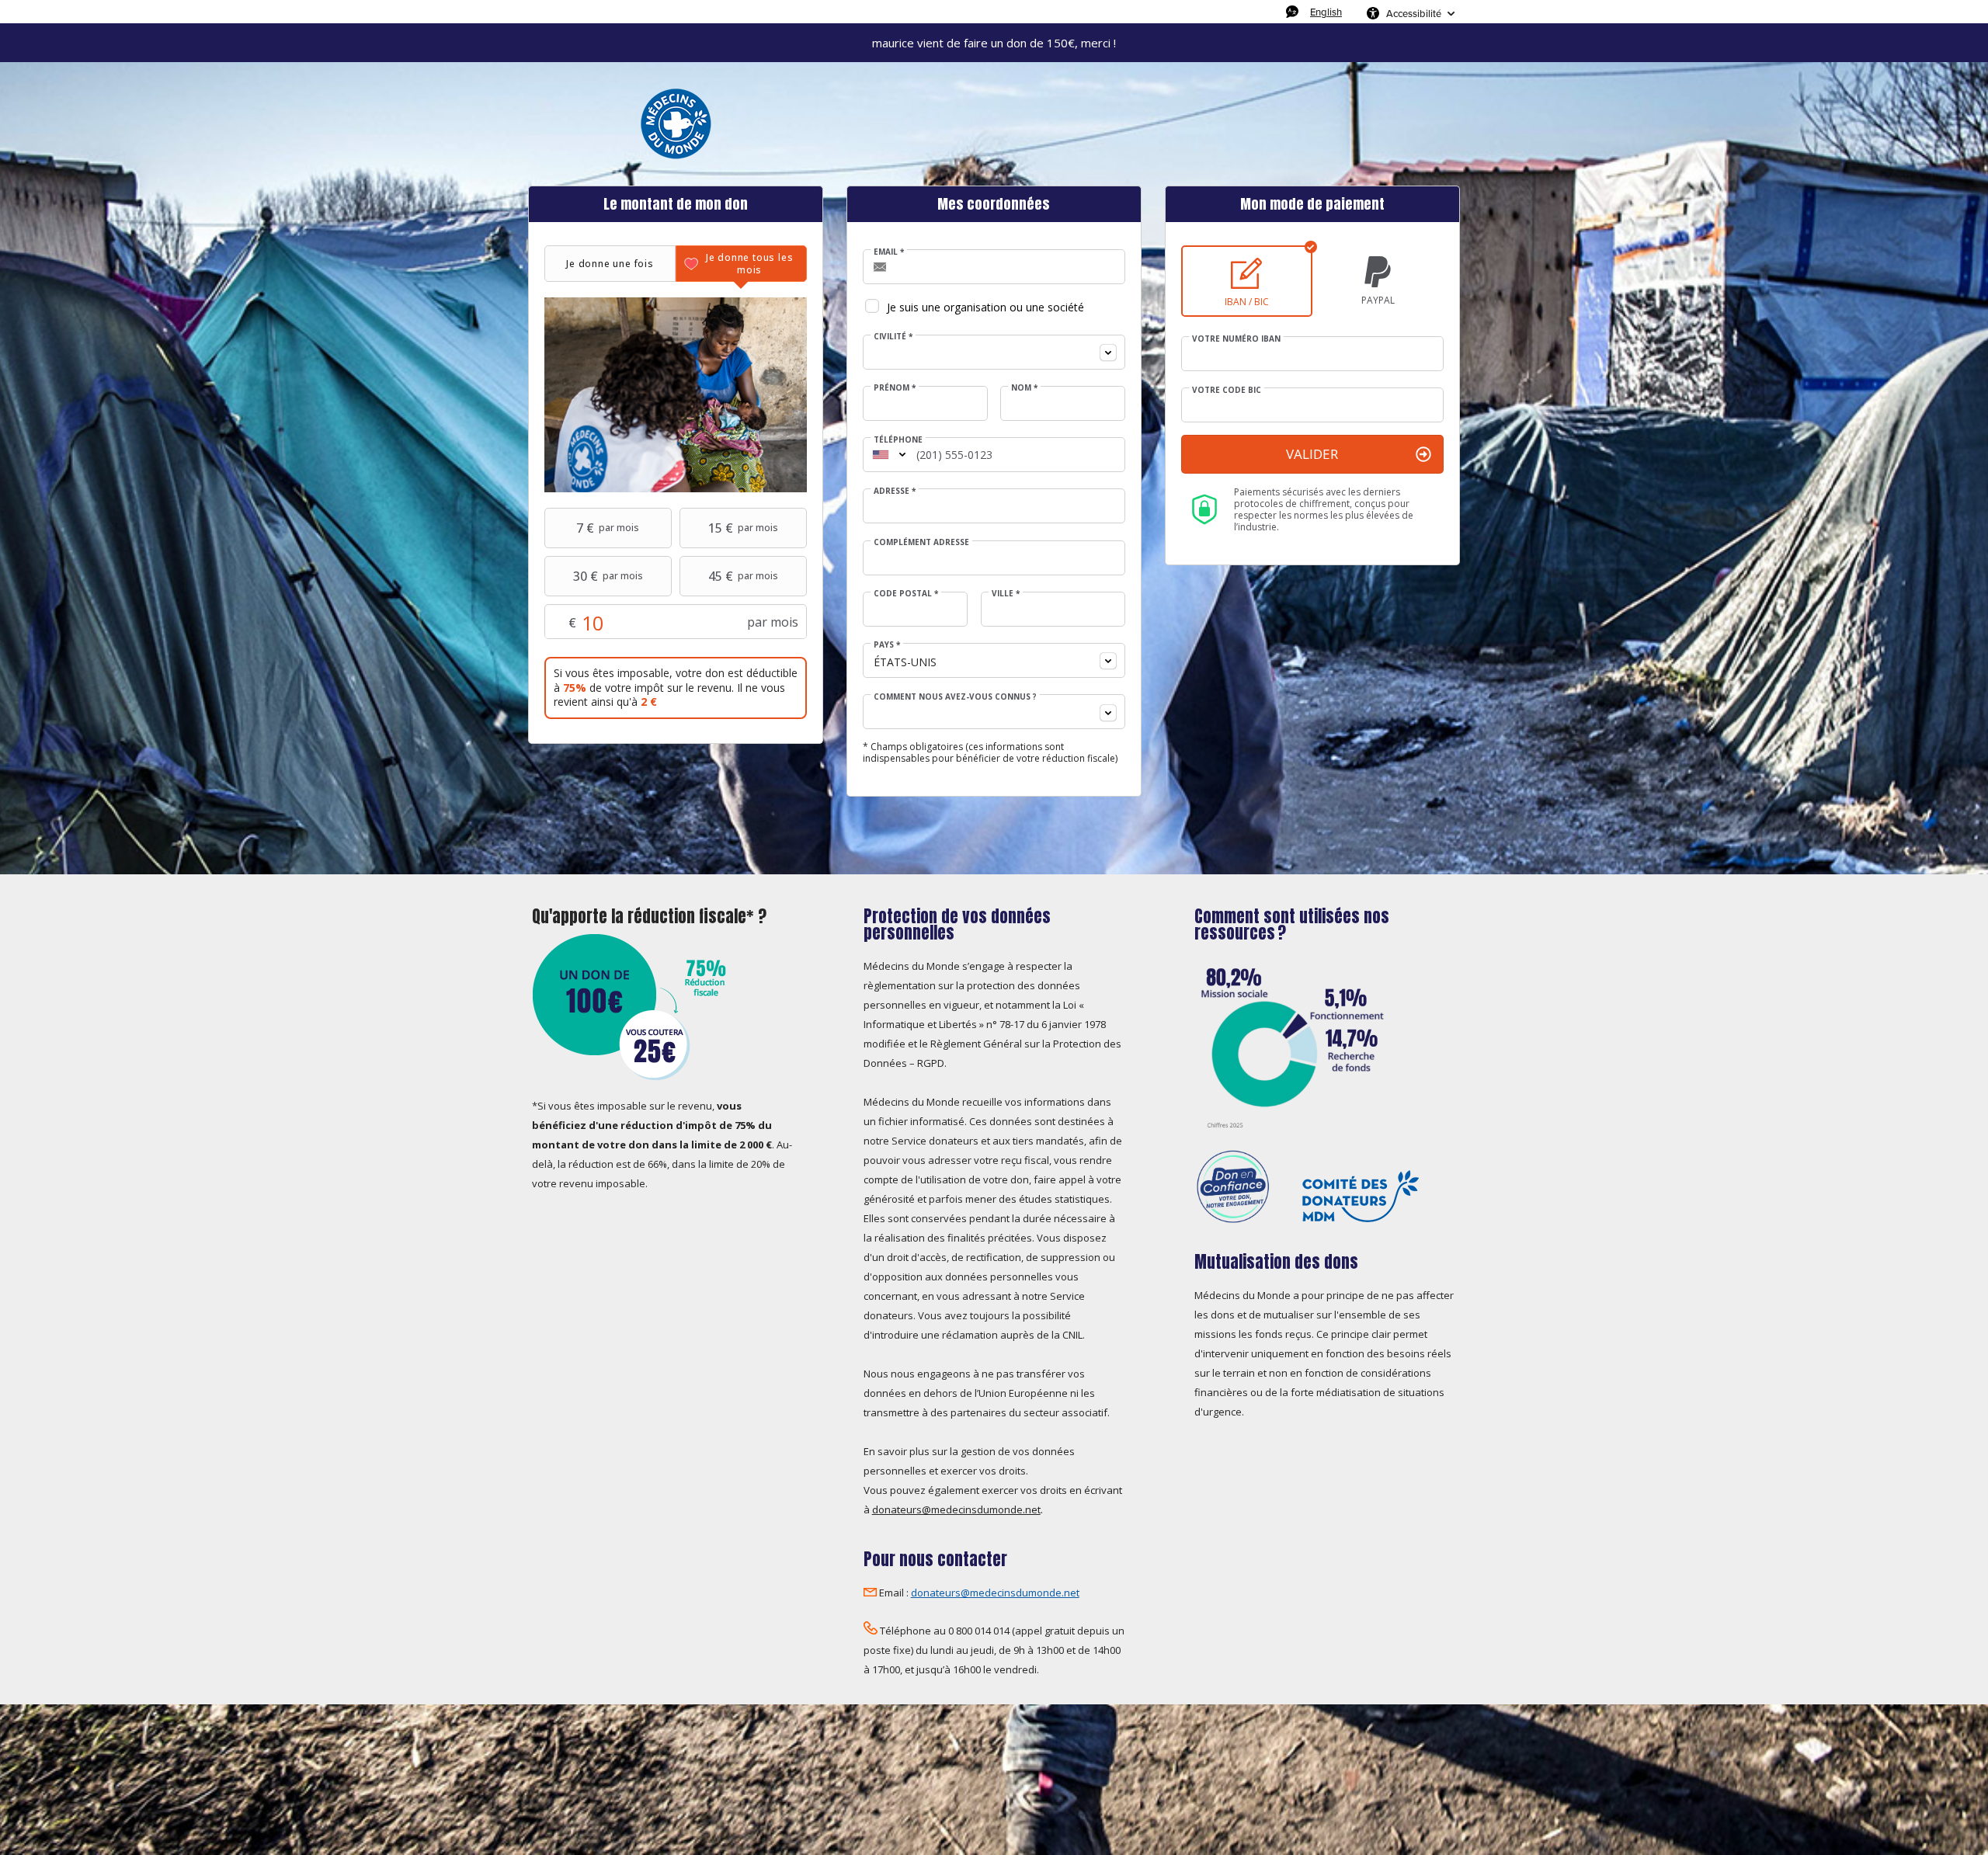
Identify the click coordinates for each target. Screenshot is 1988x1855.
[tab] (610, 264)
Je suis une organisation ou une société (985, 307)
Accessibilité (1414, 13)
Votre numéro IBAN (1236, 339)
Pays (887, 644)
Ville (1006, 593)
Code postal (906, 593)
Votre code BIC (1227, 390)
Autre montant (644, 622)
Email (889, 252)
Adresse (895, 491)
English (1326, 12)
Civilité (893, 336)
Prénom (895, 387)
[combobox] (994, 352)
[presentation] (610, 264)
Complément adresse (921, 542)
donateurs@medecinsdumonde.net (956, 1509)
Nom (1024, 387)
